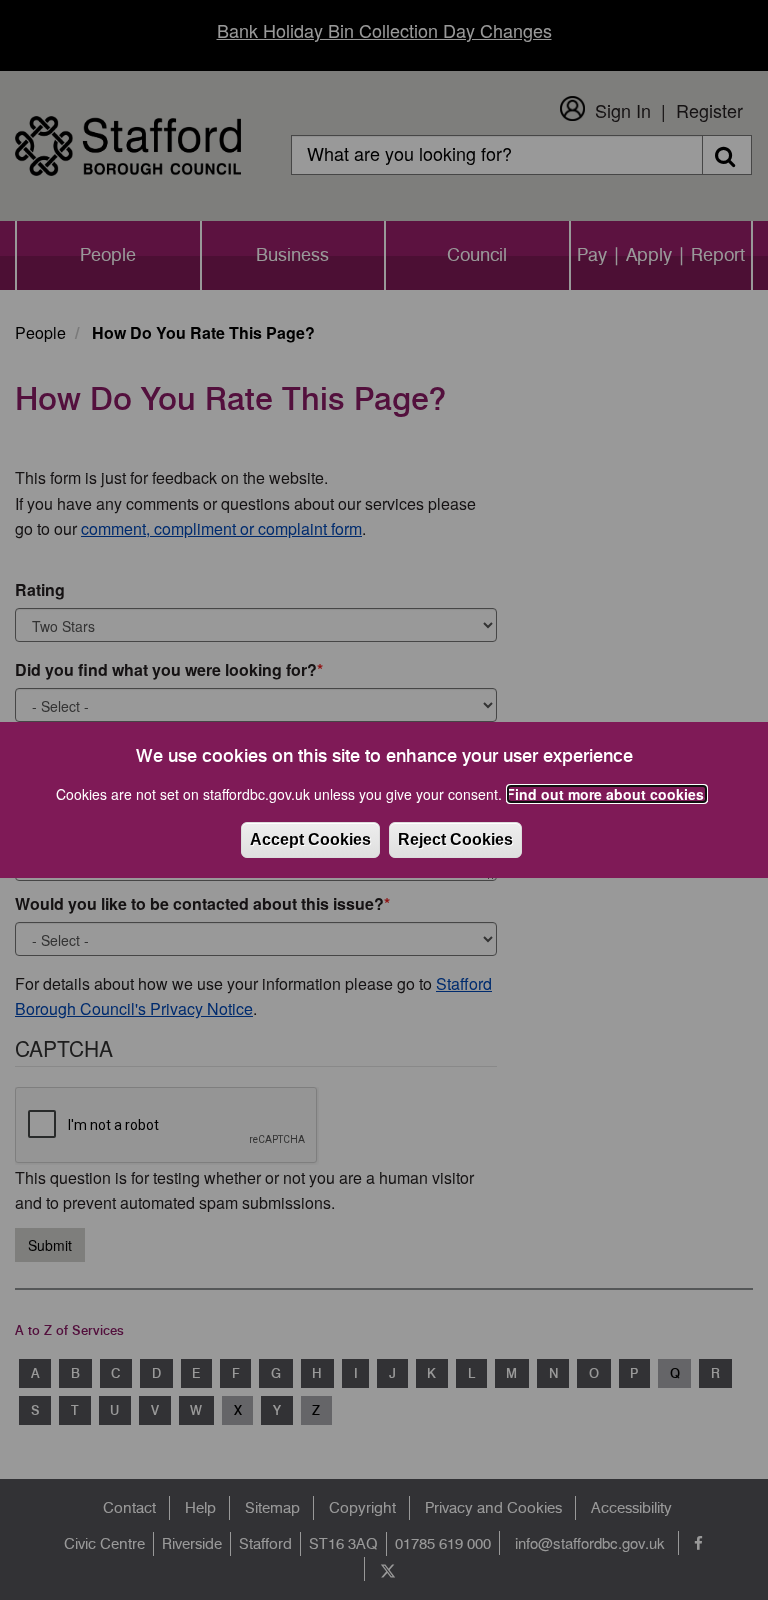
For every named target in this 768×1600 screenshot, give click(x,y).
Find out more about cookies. (607, 794)
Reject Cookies (455, 839)
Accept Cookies (310, 839)
